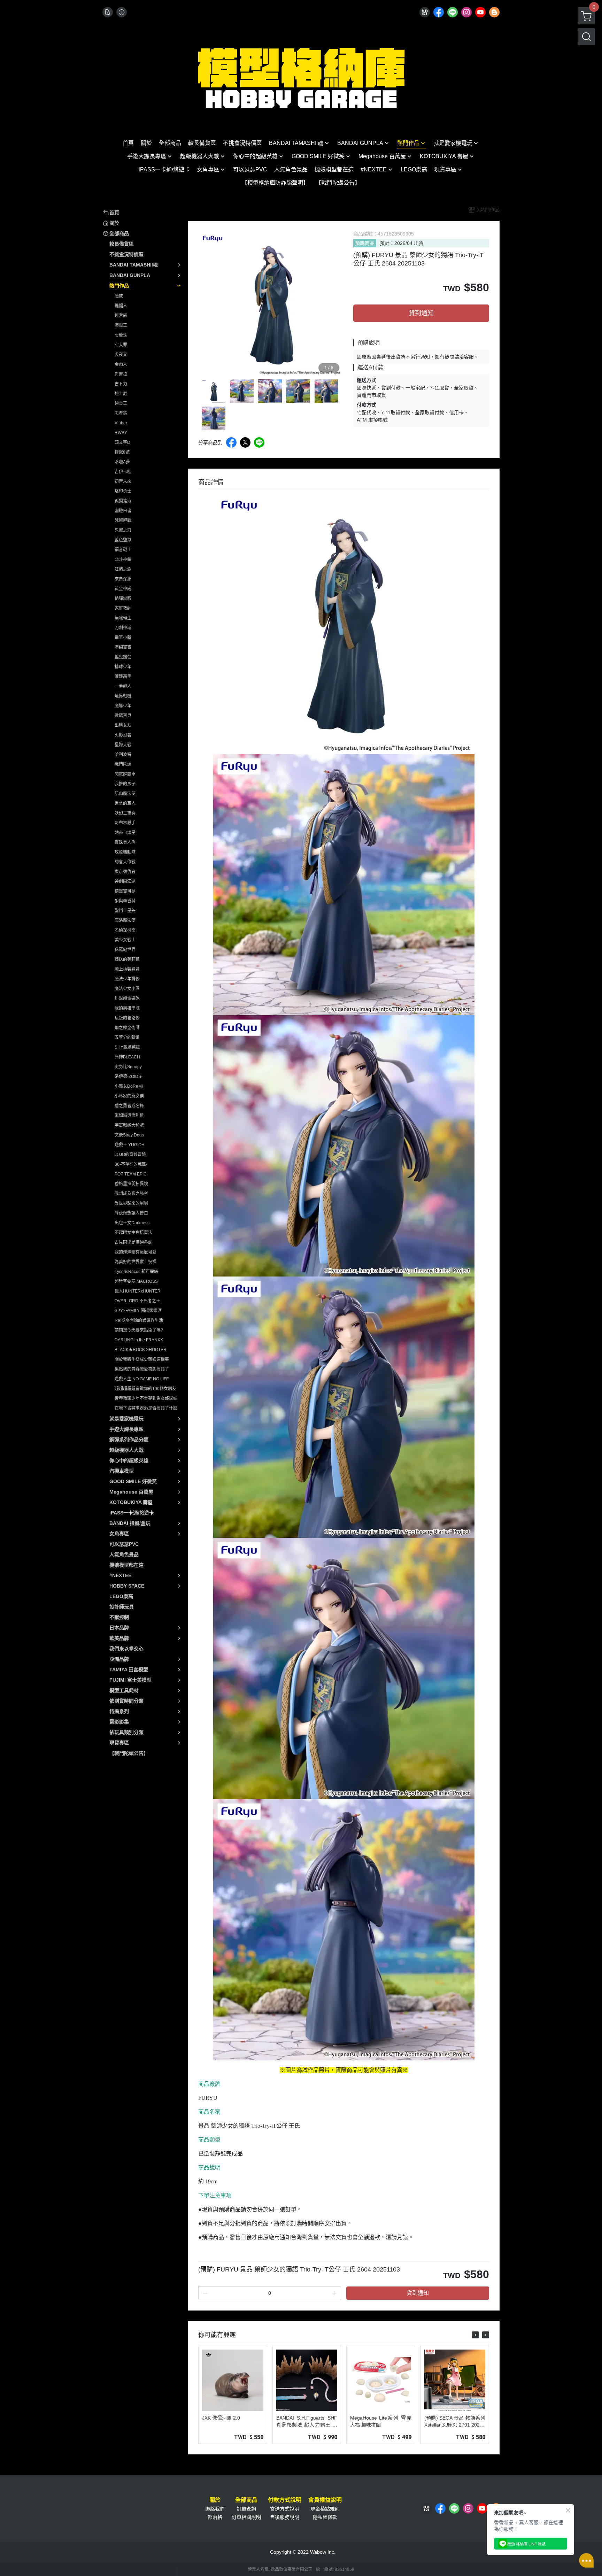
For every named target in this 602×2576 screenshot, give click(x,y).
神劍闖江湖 (125, 881)
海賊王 (121, 325)
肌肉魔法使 (125, 794)
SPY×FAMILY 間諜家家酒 (138, 1311)
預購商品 (365, 243)
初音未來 (123, 481)
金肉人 (121, 364)
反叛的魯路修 (127, 1018)
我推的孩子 (125, 784)
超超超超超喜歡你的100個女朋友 (145, 1389)
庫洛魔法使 (125, 920)
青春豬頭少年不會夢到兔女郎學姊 (146, 1398)
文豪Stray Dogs (129, 1135)
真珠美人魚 (125, 842)
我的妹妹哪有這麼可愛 (136, 1252)
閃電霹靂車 (125, 774)
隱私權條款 (325, 2517)
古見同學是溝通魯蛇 (133, 1242)
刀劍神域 (123, 628)
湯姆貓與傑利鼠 (129, 1116)
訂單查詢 (246, 2509)
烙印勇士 (123, 491)
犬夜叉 (121, 355)
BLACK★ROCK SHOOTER (141, 1350)
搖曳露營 (123, 657)
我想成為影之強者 (131, 1194)
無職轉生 (123, 618)
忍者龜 (121, 413)
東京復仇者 (125, 872)
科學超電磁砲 (127, 998)
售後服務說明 (285, 2517)
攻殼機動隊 (125, 852)
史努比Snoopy (128, 1067)
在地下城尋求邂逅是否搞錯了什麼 (146, 1408)
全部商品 (246, 2500)
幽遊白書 (123, 511)
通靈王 (121, 403)
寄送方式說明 (285, 2509)
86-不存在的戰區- (131, 1164)
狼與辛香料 (125, 901)
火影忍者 (123, 735)
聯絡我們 (215, 2509)
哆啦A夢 (122, 462)
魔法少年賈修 (127, 979)
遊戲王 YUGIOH (130, 1145)
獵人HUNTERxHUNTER (138, 1291)
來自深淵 (123, 579)
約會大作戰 (125, 862)
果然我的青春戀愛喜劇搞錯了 (142, 1369)
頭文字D (122, 442)
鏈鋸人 (121, 306)
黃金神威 (123, 589)
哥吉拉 (121, 374)
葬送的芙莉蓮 (127, 959)
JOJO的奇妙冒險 (130, 1155)
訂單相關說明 (246, 2517)
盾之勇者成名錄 (129, 1106)
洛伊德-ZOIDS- (129, 1077)
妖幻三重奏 (125, 813)
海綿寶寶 (123, 647)
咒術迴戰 (123, 520)
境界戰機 (123, 696)
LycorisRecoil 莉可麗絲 (136, 1272)
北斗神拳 (123, 560)
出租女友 (123, 725)
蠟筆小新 (123, 638)
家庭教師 (123, 608)
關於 (215, 2500)
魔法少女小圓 (127, 989)
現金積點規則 (325, 2509)
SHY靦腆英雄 (127, 1047)
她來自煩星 (125, 833)
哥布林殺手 (125, 823)
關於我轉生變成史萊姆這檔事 (142, 1359)
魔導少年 (123, 706)
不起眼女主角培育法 (133, 1233)
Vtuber (121, 423)
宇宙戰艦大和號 (129, 1125)
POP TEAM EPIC (131, 1174)
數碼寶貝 (123, 716)
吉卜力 (121, 384)
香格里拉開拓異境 (131, 1184)
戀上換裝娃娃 (127, 969)
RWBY (121, 433)
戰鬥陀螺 (123, 764)
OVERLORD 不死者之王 (137, 1301)
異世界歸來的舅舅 (131, 1203)
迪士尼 (121, 394)
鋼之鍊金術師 (127, 1028)
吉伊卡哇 (123, 472)
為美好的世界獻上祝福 (136, 1262)
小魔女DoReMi (129, 1086)
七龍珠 (121, 335)
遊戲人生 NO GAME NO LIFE (142, 1379)
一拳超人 (123, 686)
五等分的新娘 (127, 1038)
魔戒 (119, 296)
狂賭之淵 (123, 569)
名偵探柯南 (125, 930)
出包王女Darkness (132, 1223)
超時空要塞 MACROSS (136, 1281)
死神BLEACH (127, 1057)
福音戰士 (123, 550)
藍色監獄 (123, 540)
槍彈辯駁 (123, 599)
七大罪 (121, 345)
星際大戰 (123, 745)
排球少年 (123, 667)
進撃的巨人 (125, 803)
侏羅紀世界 (125, 950)
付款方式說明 (285, 2500)
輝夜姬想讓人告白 (131, 1213)
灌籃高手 (123, 677)
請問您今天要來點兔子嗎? (139, 1330)
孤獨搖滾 (123, 501)
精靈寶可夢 (125, 891)
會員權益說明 (325, 2500)
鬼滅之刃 (123, 530)
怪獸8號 (122, 452)
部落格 (215, 2517)
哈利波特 (123, 755)
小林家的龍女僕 (129, 1096)
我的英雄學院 (127, 1008)
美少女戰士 (125, 940)
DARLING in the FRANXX (139, 1340)
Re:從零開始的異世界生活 (139, 1320)
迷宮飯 (121, 316)
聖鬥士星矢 (125, 911)
